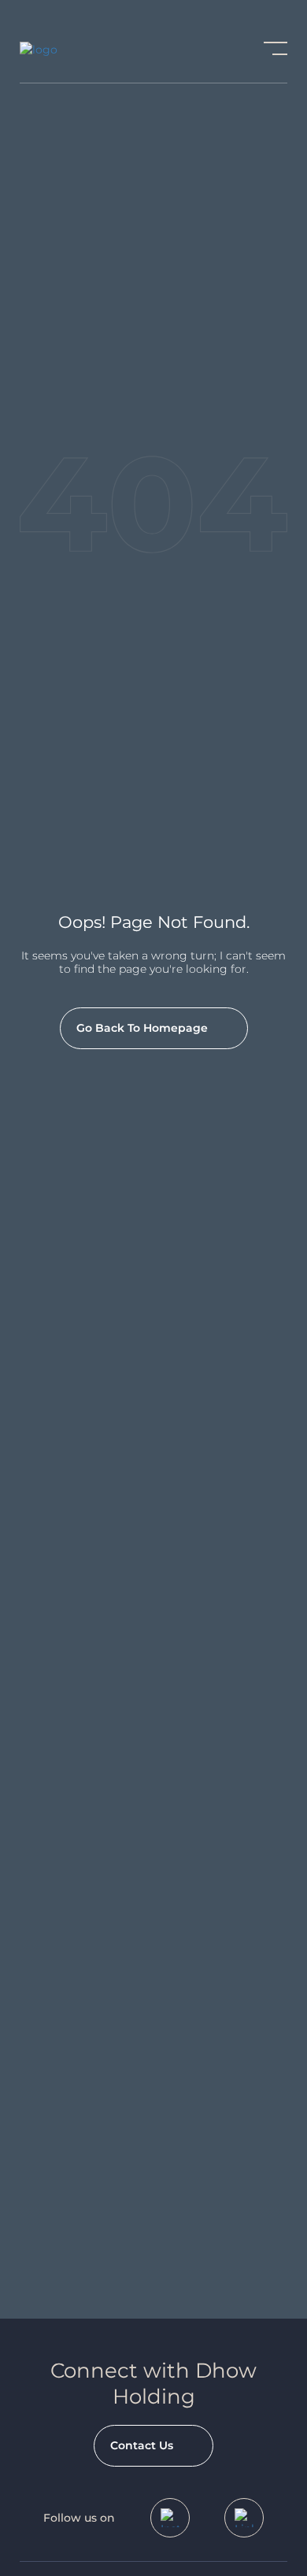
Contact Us (142, 2445)
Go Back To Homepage (142, 1028)
